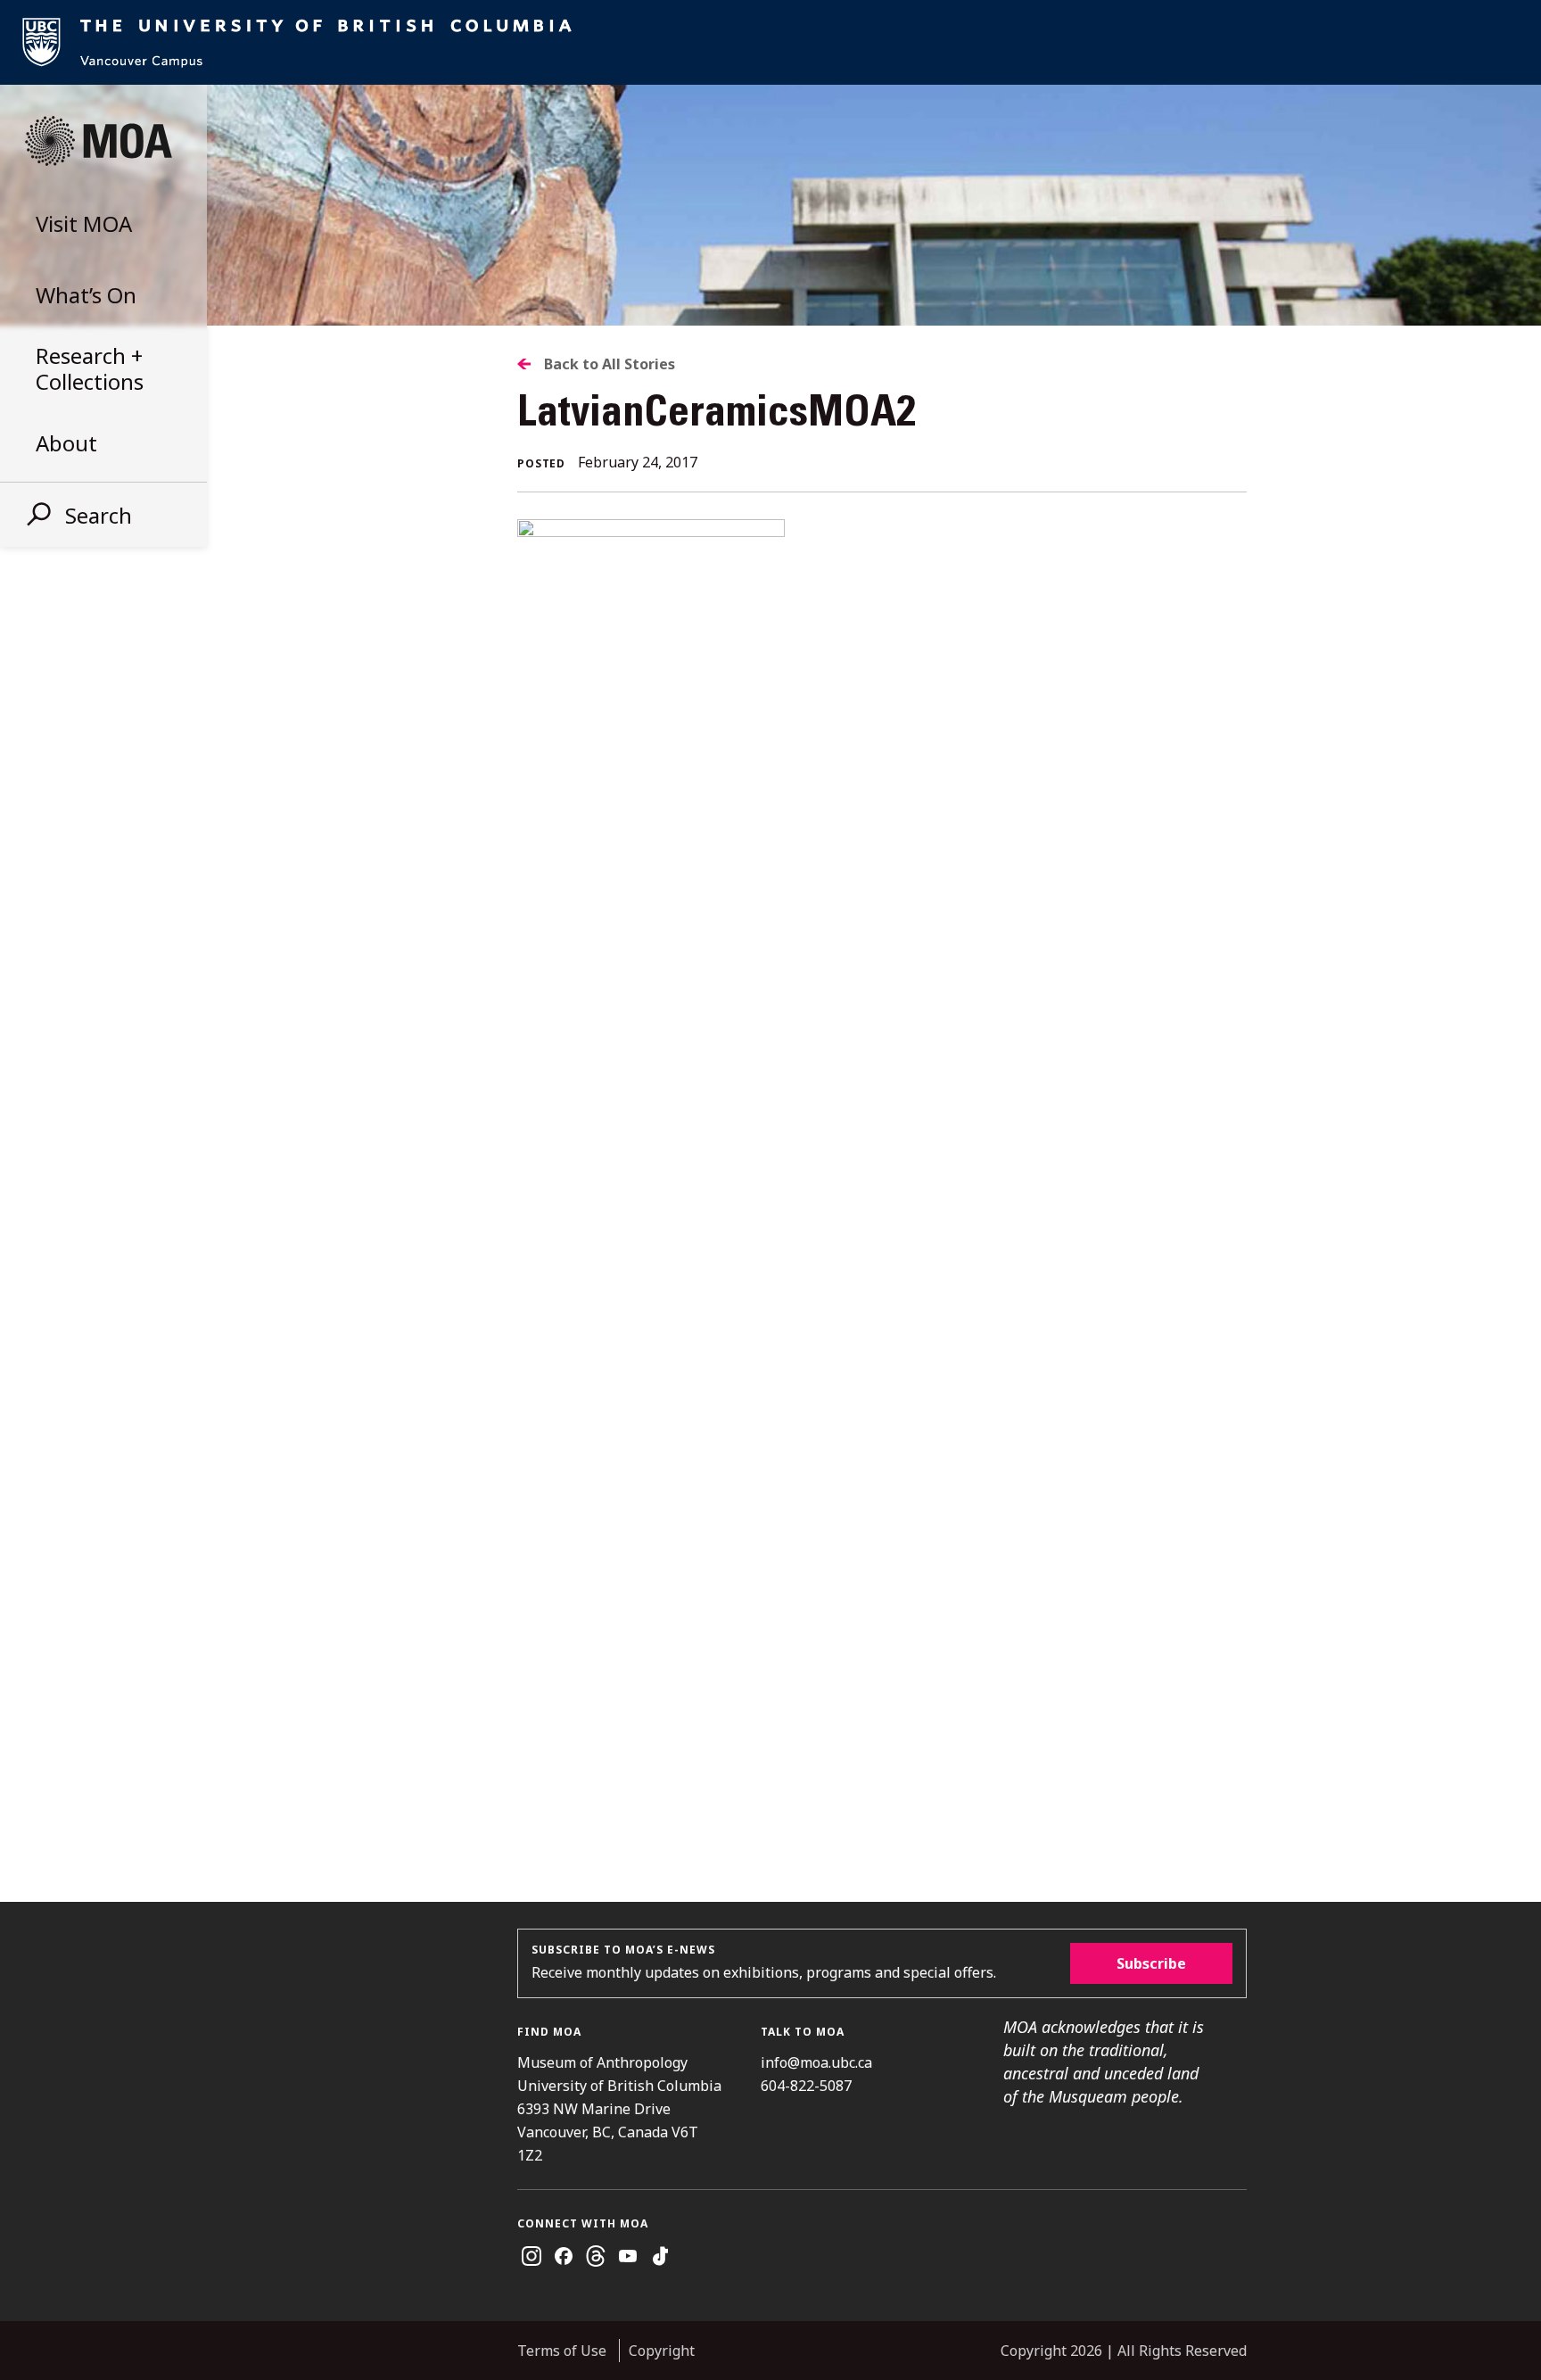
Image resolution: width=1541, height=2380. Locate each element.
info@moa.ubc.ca (816, 2062)
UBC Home (770, 42)
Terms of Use (562, 2351)
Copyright (662, 2351)
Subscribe (1151, 1963)
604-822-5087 (806, 2086)
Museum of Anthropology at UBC (98, 141)
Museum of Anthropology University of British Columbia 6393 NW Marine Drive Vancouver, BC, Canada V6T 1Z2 (619, 2109)
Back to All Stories (610, 364)
